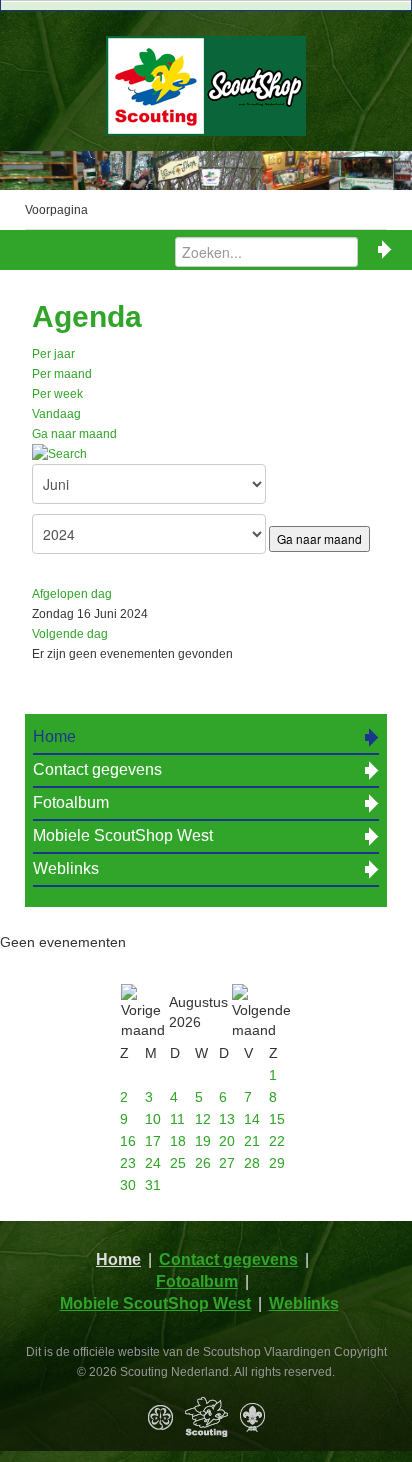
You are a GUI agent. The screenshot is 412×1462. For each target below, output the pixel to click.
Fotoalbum (71, 802)
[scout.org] (252, 1417)
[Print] (351, 364)
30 (128, 1185)
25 (178, 1163)
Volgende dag (70, 634)
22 (277, 1141)
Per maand (62, 374)
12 (203, 1119)
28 (252, 1163)
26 (203, 1163)
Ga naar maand (74, 434)
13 (227, 1119)
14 (252, 1119)
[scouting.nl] (206, 1417)
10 (153, 1119)
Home (54, 736)
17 (153, 1141)
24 (153, 1163)
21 (252, 1141)
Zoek (385, 250)
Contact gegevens (97, 769)
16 (128, 1141)
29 (277, 1163)
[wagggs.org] (160, 1417)
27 (227, 1163)
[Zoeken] (59, 454)
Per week (57, 394)
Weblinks (66, 868)
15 (277, 1119)
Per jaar (53, 354)
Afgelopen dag (72, 594)
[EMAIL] (374, 364)
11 (177, 1119)
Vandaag (56, 414)
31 (153, 1185)
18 (178, 1141)
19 (203, 1141)
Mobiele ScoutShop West (123, 835)
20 (227, 1141)
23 (128, 1163)
